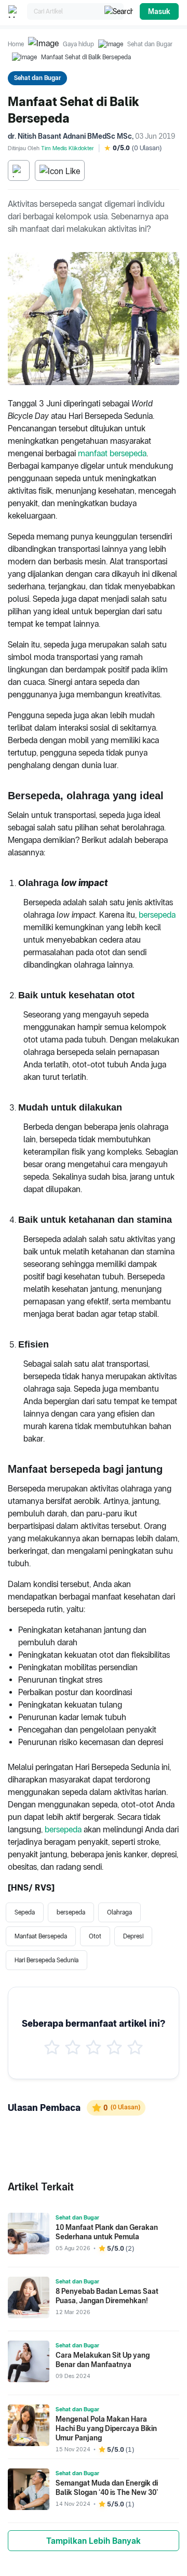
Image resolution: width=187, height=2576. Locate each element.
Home (16, 44)
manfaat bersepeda (112, 453)
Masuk (159, 11)
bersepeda (157, 915)
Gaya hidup (78, 44)
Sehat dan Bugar (150, 44)
